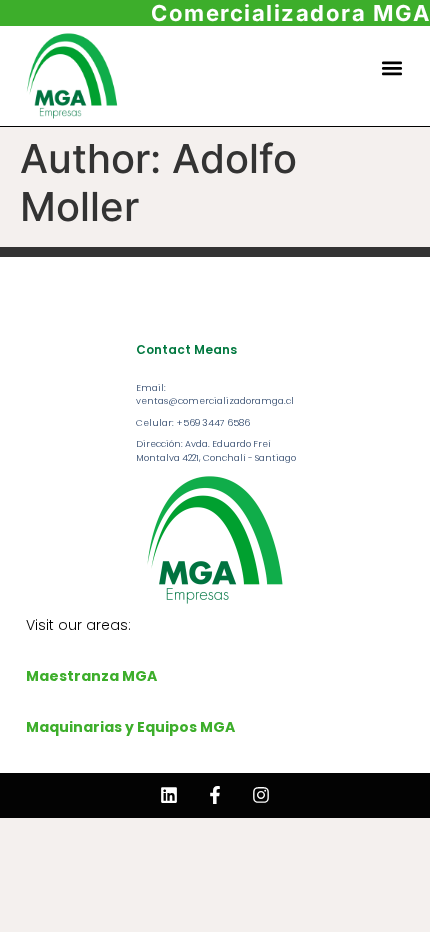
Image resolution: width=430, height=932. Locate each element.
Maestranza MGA (91, 676)
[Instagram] (261, 795)
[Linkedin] (169, 795)
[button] (392, 67)
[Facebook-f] (215, 795)
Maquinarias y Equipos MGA (130, 727)
